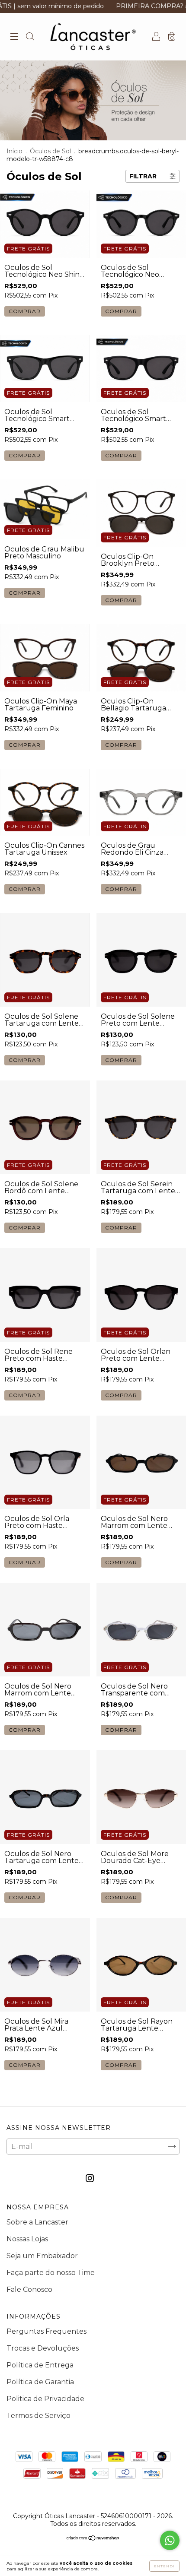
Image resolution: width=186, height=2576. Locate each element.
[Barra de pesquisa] (30, 37)
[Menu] (14, 37)
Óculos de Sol (50, 151)
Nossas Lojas (27, 2239)
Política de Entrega (40, 2365)
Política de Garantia (40, 2382)
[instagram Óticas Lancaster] (90, 2178)
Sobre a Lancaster (37, 2222)
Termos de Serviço (38, 2416)
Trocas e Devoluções (43, 2348)
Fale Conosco (29, 2289)
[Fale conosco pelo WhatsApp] (170, 2540)
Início (14, 151)
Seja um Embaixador (42, 2256)
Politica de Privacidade (45, 2399)
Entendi (164, 2566)
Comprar (25, 1060)
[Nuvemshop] (93, 2539)
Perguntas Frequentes (46, 2331)
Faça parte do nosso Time (51, 2273)
